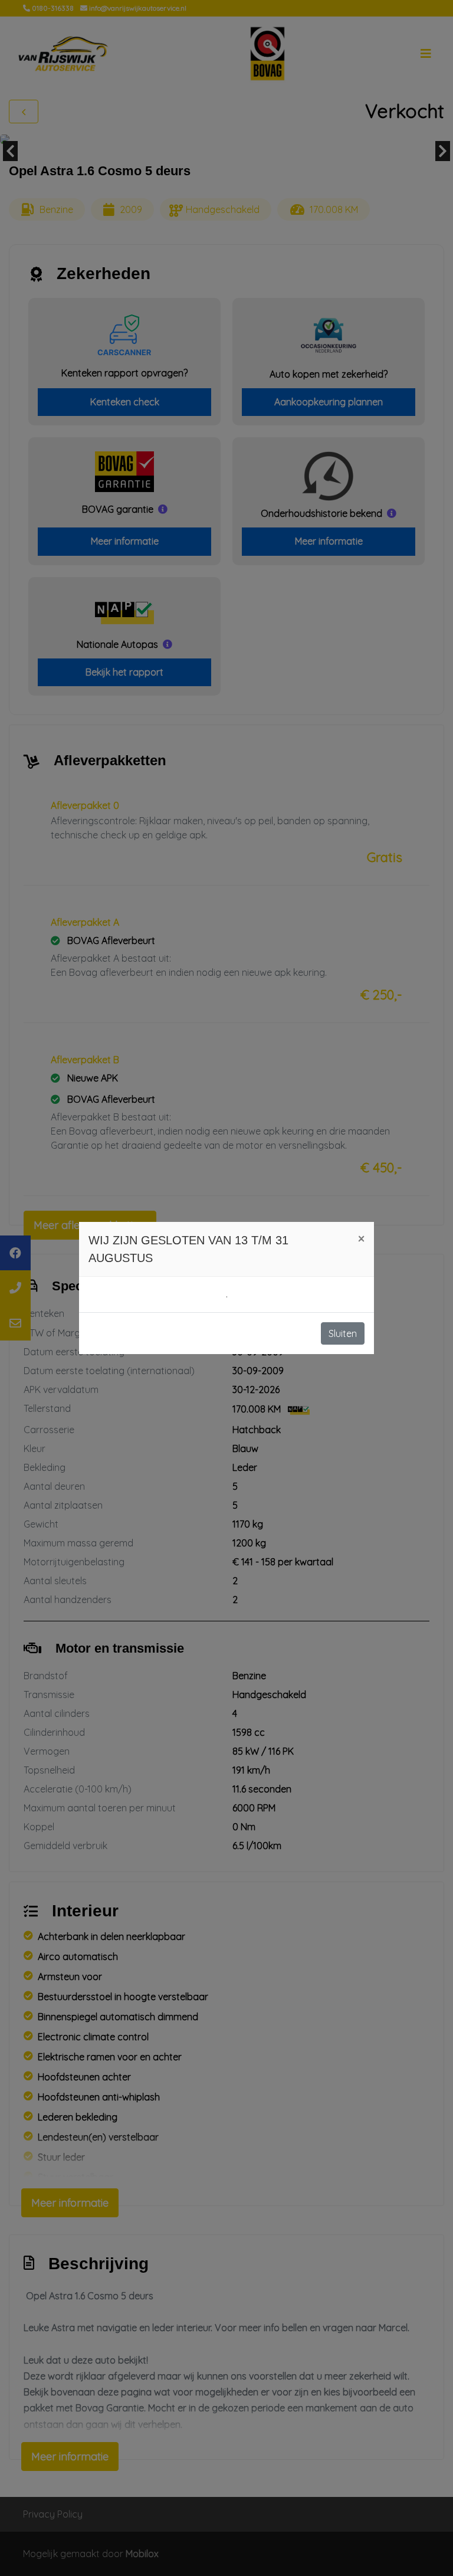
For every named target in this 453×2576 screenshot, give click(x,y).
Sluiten (343, 1333)
